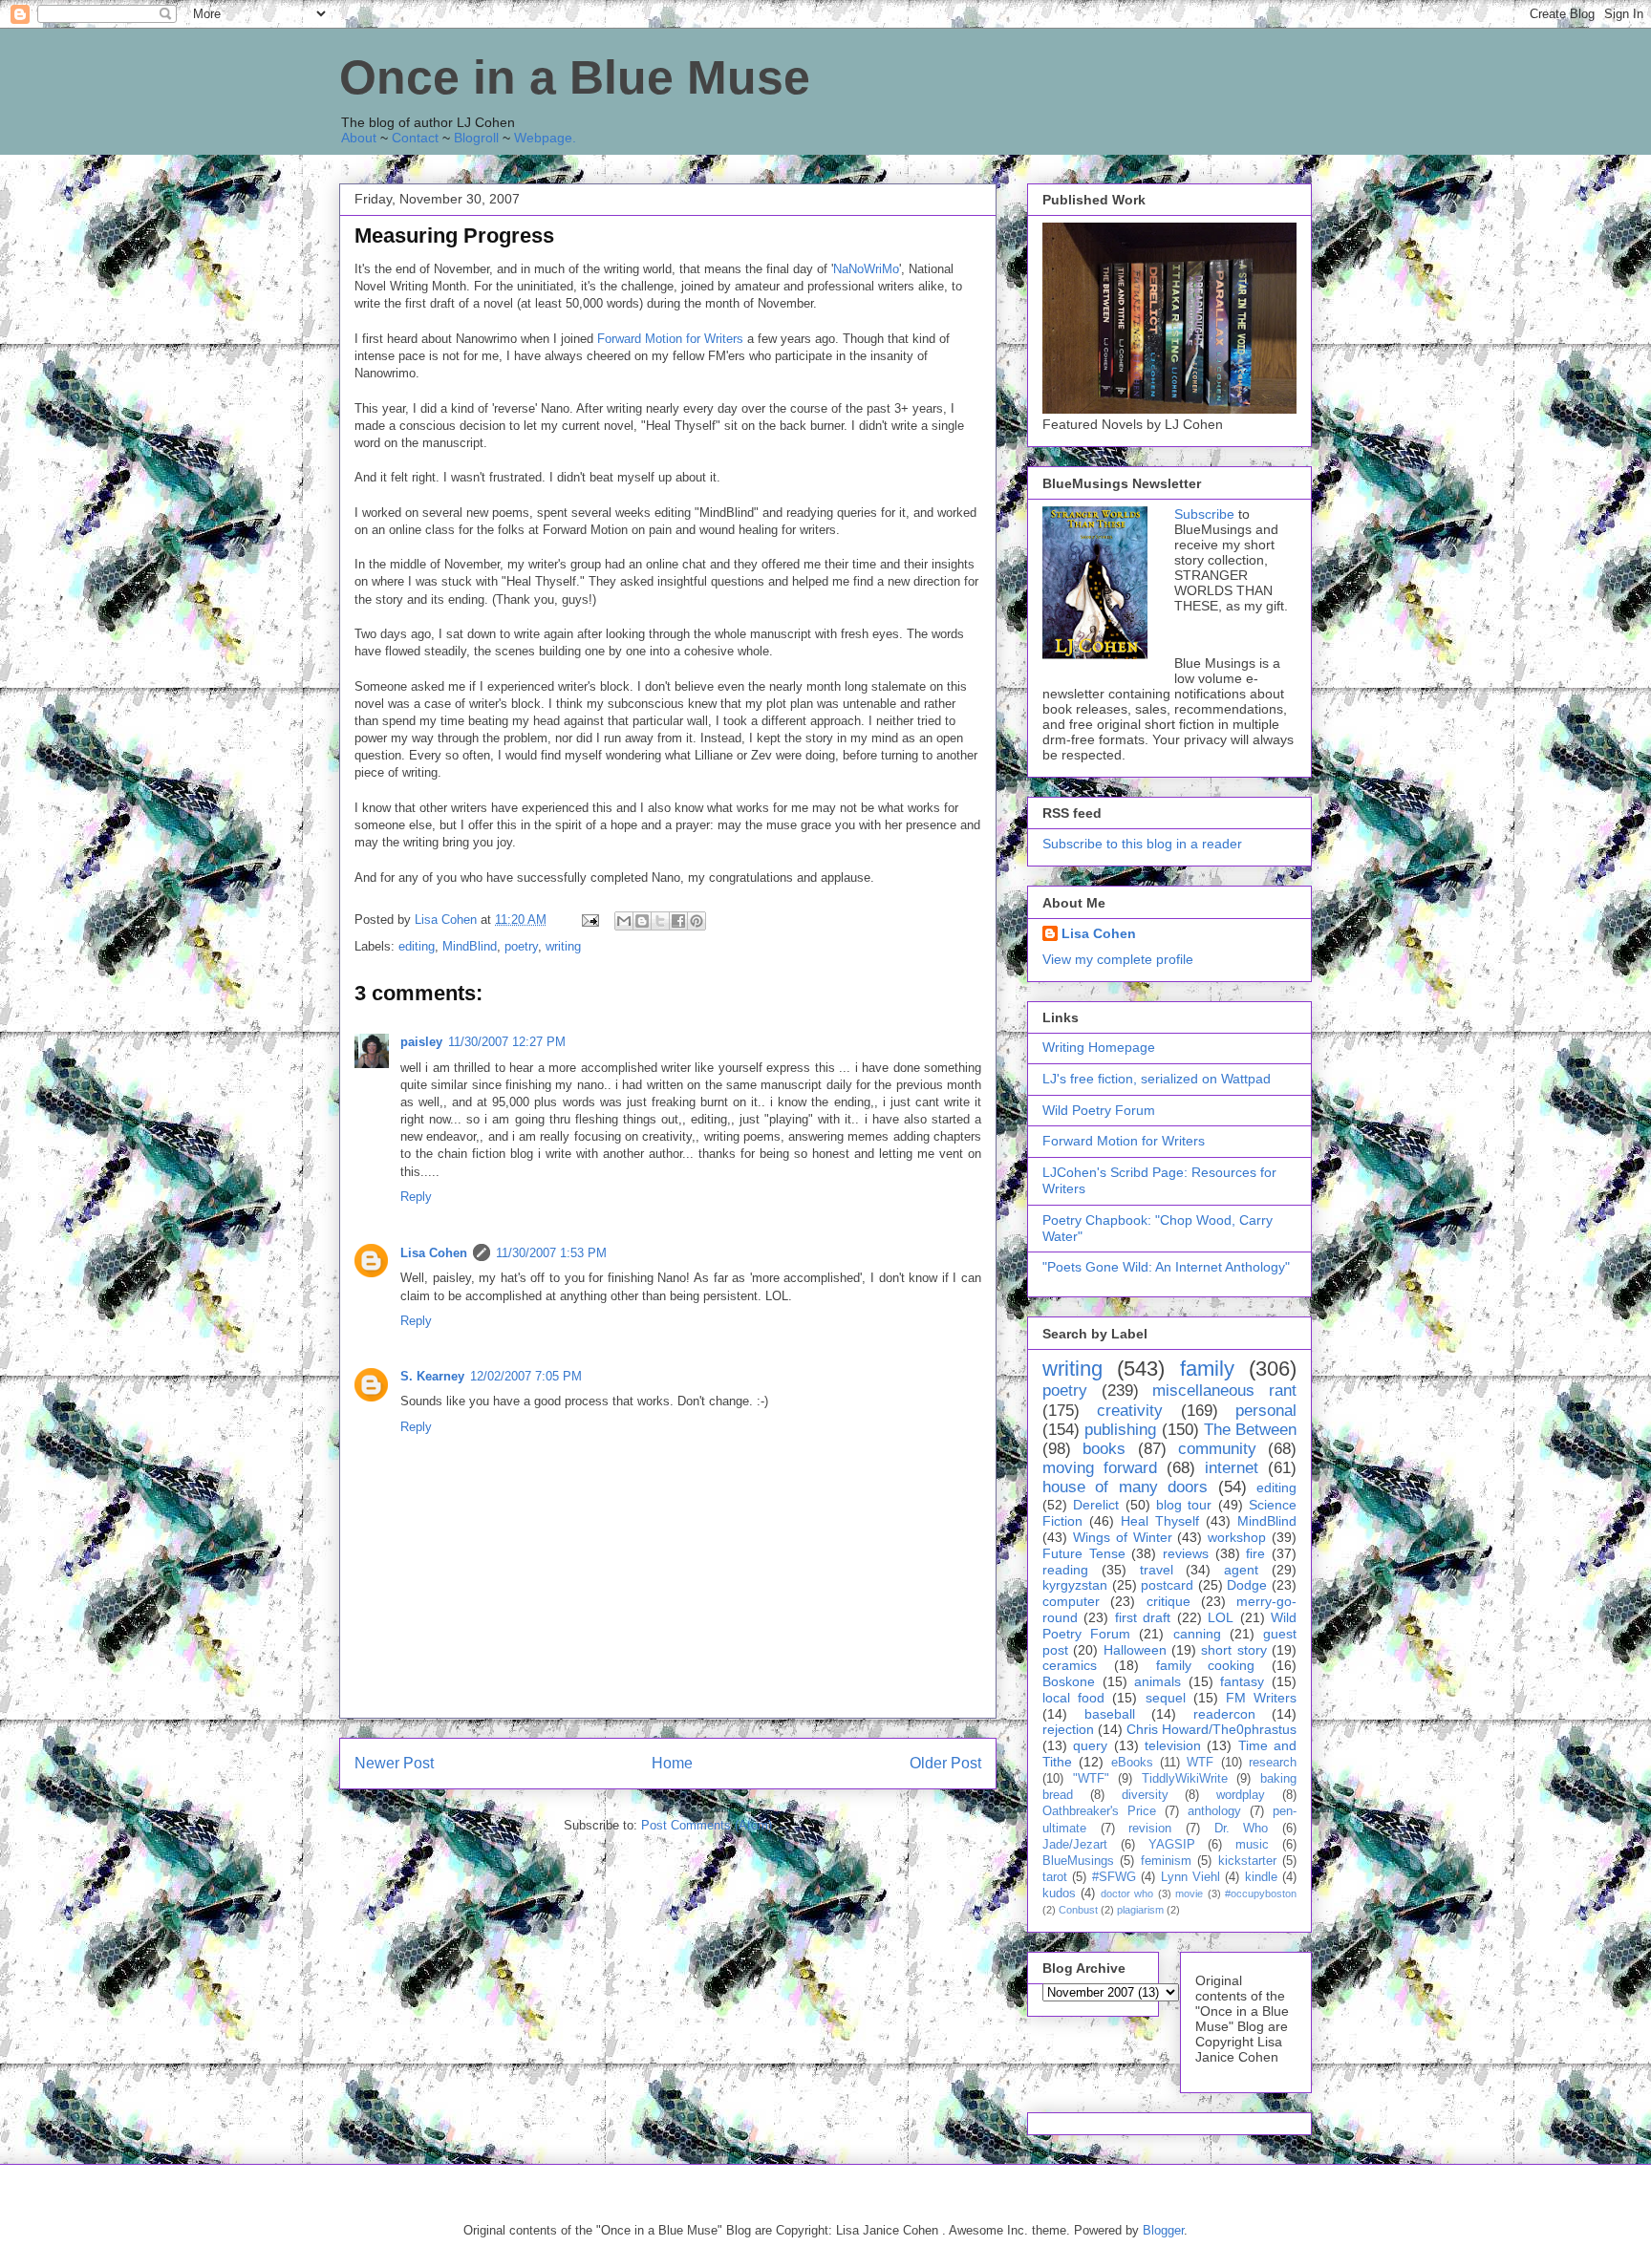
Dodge (1247, 1585)
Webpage (543, 138)
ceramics (1070, 1665)
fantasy (1242, 1681)
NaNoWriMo (866, 269)
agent (1241, 1570)
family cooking (1206, 1665)
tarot (1055, 1877)
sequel (1166, 1698)
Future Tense (1084, 1553)
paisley (421, 1042)
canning (1197, 1634)
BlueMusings (1078, 1861)
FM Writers (1261, 1698)
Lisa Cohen (434, 1253)
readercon (1224, 1714)
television (1173, 1745)
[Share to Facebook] (678, 921)
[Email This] (624, 921)
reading (1065, 1570)
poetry (521, 946)
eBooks (1132, 1763)
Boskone (1069, 1681)
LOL (1221, 1617)
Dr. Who (1242, 1829)
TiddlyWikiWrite (1185, 1779)
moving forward (1100, 1468)
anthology (1214, 1811)
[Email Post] (589, 920)
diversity (1145, 1795)
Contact (415, 138)
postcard (1167, 1585)
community (1217, 1449)
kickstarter (1247, 1861)
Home (672, 1763)
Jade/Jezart (1075, 1845)
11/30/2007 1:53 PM (551, 1253)
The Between (1250, 1430)
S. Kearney (432, 1376)
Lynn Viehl (1190, 1877)
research (1273, 1763)
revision (1150, 1829)
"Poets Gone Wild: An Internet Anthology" (1166, 1267)
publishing (1120, 1430)
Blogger (1163, 2230)
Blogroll (476, 138)
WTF (1200, 1763)
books (1104, 1449)
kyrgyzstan (1075, 1585)
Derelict (1096, 1505)
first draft (1143, 1617)
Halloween (1135, 1650)
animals (1158, 1681)
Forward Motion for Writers (670, 339)
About (359, 138)
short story (1233, 1650)
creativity (1130, 1411)
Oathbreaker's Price (1099, 1811)
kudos (1059, 1894)
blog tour (1184, 1505)
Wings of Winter (1123, 1537)
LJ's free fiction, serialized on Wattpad (1157, 1079)
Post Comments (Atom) (707, 1825)
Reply (416, 1197)
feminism (1166, 1861)
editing (417, 946)
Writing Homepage (1099, 1047)
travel (1157, 1570)
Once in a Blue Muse (575, 77)
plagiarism (1140, 1910)
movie (1189, 1894)
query (1090, 1745)
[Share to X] (660, 921)
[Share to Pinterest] (697, 921)
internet (1232, 1468)
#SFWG (1114, 1877)
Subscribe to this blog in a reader (1142, 844)
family (1207, 1369)
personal (1266, 1411)
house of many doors (1125, 1487)
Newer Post (394, 1763)
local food (1073, 1698)
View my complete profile (1118, 959)
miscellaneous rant (1224, 1391)
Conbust (1078, 1910)
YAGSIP (1172, 1845)
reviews (1186, 1553)
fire (1255, 1553)
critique (1169, 1601)
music (1252, 1845)
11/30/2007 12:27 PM (507, 1042)
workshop (1237, 1537)
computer (1071, 1601)
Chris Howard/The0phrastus (1211, 1729)
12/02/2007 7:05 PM (526, 1376)
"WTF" (1091, 1779)
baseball (1110, 1714)
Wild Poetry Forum (1099, 1110)
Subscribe (1204, 514)
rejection (1068, 1729)
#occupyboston (1261, 1894)
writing (563, 946)
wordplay (1241, 1795)
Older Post (945, 1763)
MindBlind (470, 946)
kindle (1261, 1877)
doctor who (1127, 1894)
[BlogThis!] (642, 921)
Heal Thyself (1160, 1521)
